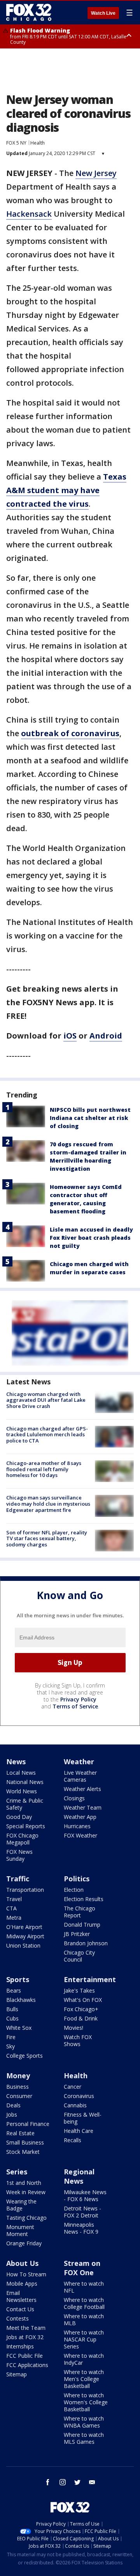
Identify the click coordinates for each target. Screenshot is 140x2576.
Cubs (12, 2018)
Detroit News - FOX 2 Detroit (82, 2212)
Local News (21, 1773)
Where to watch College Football (84, 2303)
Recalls (73, 2140)
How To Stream (26, 2274)
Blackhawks (21, 2000)
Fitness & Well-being (83, 2118)
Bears (14, 1990)
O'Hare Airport (24, 1927)
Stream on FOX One (82, 2268)
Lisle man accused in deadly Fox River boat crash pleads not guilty (91, 1238)
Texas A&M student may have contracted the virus (66, 490)
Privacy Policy (78, 1699)
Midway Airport (25, 1936)
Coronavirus (79, 2096)
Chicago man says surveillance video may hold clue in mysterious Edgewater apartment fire (48, 1504)
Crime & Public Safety (25, 1804)
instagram (63, 2482)
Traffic (18, 1879)
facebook (48, 2482)
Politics (77, 1879)
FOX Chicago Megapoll (22, 1839)
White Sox (19, 2028)
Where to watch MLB (84, 2320)
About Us (22, 2263)
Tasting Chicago (26, 2218)
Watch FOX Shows (78, 2040)
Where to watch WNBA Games (84, 2422)
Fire (11, 2037)
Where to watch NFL (84, 2287)
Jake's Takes (79, 1990)
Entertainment (90, 1979)
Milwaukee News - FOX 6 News (85, 2196)
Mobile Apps (22, 2284)
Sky (10, 2046)
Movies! (73, 2028)
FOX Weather (80, 1835)
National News (25, 1782)
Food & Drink (81, 2018)
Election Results (84, 1899)
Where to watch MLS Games (84, 2438)
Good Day (19, 1817)
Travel (14, 1899)
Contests (17, 2318)
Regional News (79, 2176)
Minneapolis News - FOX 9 (81, 2228)
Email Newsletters (21, 2296)
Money (18, 2076)
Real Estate (20, 2133)
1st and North (24, 2183)
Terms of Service (75, 1706)
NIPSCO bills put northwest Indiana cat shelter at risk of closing (90, 1118)
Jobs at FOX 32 (25, 2337)
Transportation (25, 1890)
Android (106, 1036)
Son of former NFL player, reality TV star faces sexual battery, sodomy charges (47, 1538)
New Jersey (96, 173)
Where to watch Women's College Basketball (86, 2402)
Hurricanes (77, 1826)
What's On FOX (83, 2000)
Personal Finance (28, 2124)
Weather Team (83, 1807)
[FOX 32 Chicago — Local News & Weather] (29, 12)
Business (17, 2087)
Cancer (73, 2087)
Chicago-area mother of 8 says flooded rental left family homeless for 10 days (44, 1469)
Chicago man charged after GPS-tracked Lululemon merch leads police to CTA (47, 1435)
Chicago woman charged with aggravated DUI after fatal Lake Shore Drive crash (46, 1400)
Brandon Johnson (86, 1943)
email (92, 2482)
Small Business (25, 2142)
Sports (18, 1979)
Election (74, 1890)
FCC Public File (24, 2356)
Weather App (80, 1817)
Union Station (23, 1945)
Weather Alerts (82, 1789)
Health (38, 143)
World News (22, 1791)
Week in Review (26, 2192)
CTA (11, 1908)
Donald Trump (82, 1925)
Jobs (12, 2114)
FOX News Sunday (19, 1855)
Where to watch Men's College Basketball (84, 2379)
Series (17, 2172)
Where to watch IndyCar (84, 2359)
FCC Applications (27, 2365)
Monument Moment (20, 2230)
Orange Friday (24, 2243)
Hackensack (29, 214)
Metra (14, 1918)
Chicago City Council (79, 1956)
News (16, 1762)
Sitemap (17, 2374)
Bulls (12, 2009)
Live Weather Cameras (80, 1776)
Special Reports (26, 1826)
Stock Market (23, 2152)
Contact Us (20, 2309)
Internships (20, 2346)
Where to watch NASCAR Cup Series (84, 2339)
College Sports (24, 2056)
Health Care (79, 2131)
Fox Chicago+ (81, 2009)
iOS (70, 1036)
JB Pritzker (77, 1934)
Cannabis (75, 2105)
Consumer (19, 2096)
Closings (74, 1798)
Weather (79, 1762)
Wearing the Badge (21, 2205)
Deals (13, 2105)
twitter (77, 2482)
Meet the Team (26, 2328)
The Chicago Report (80, 1912)
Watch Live (103, 13)
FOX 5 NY (16, 143)
